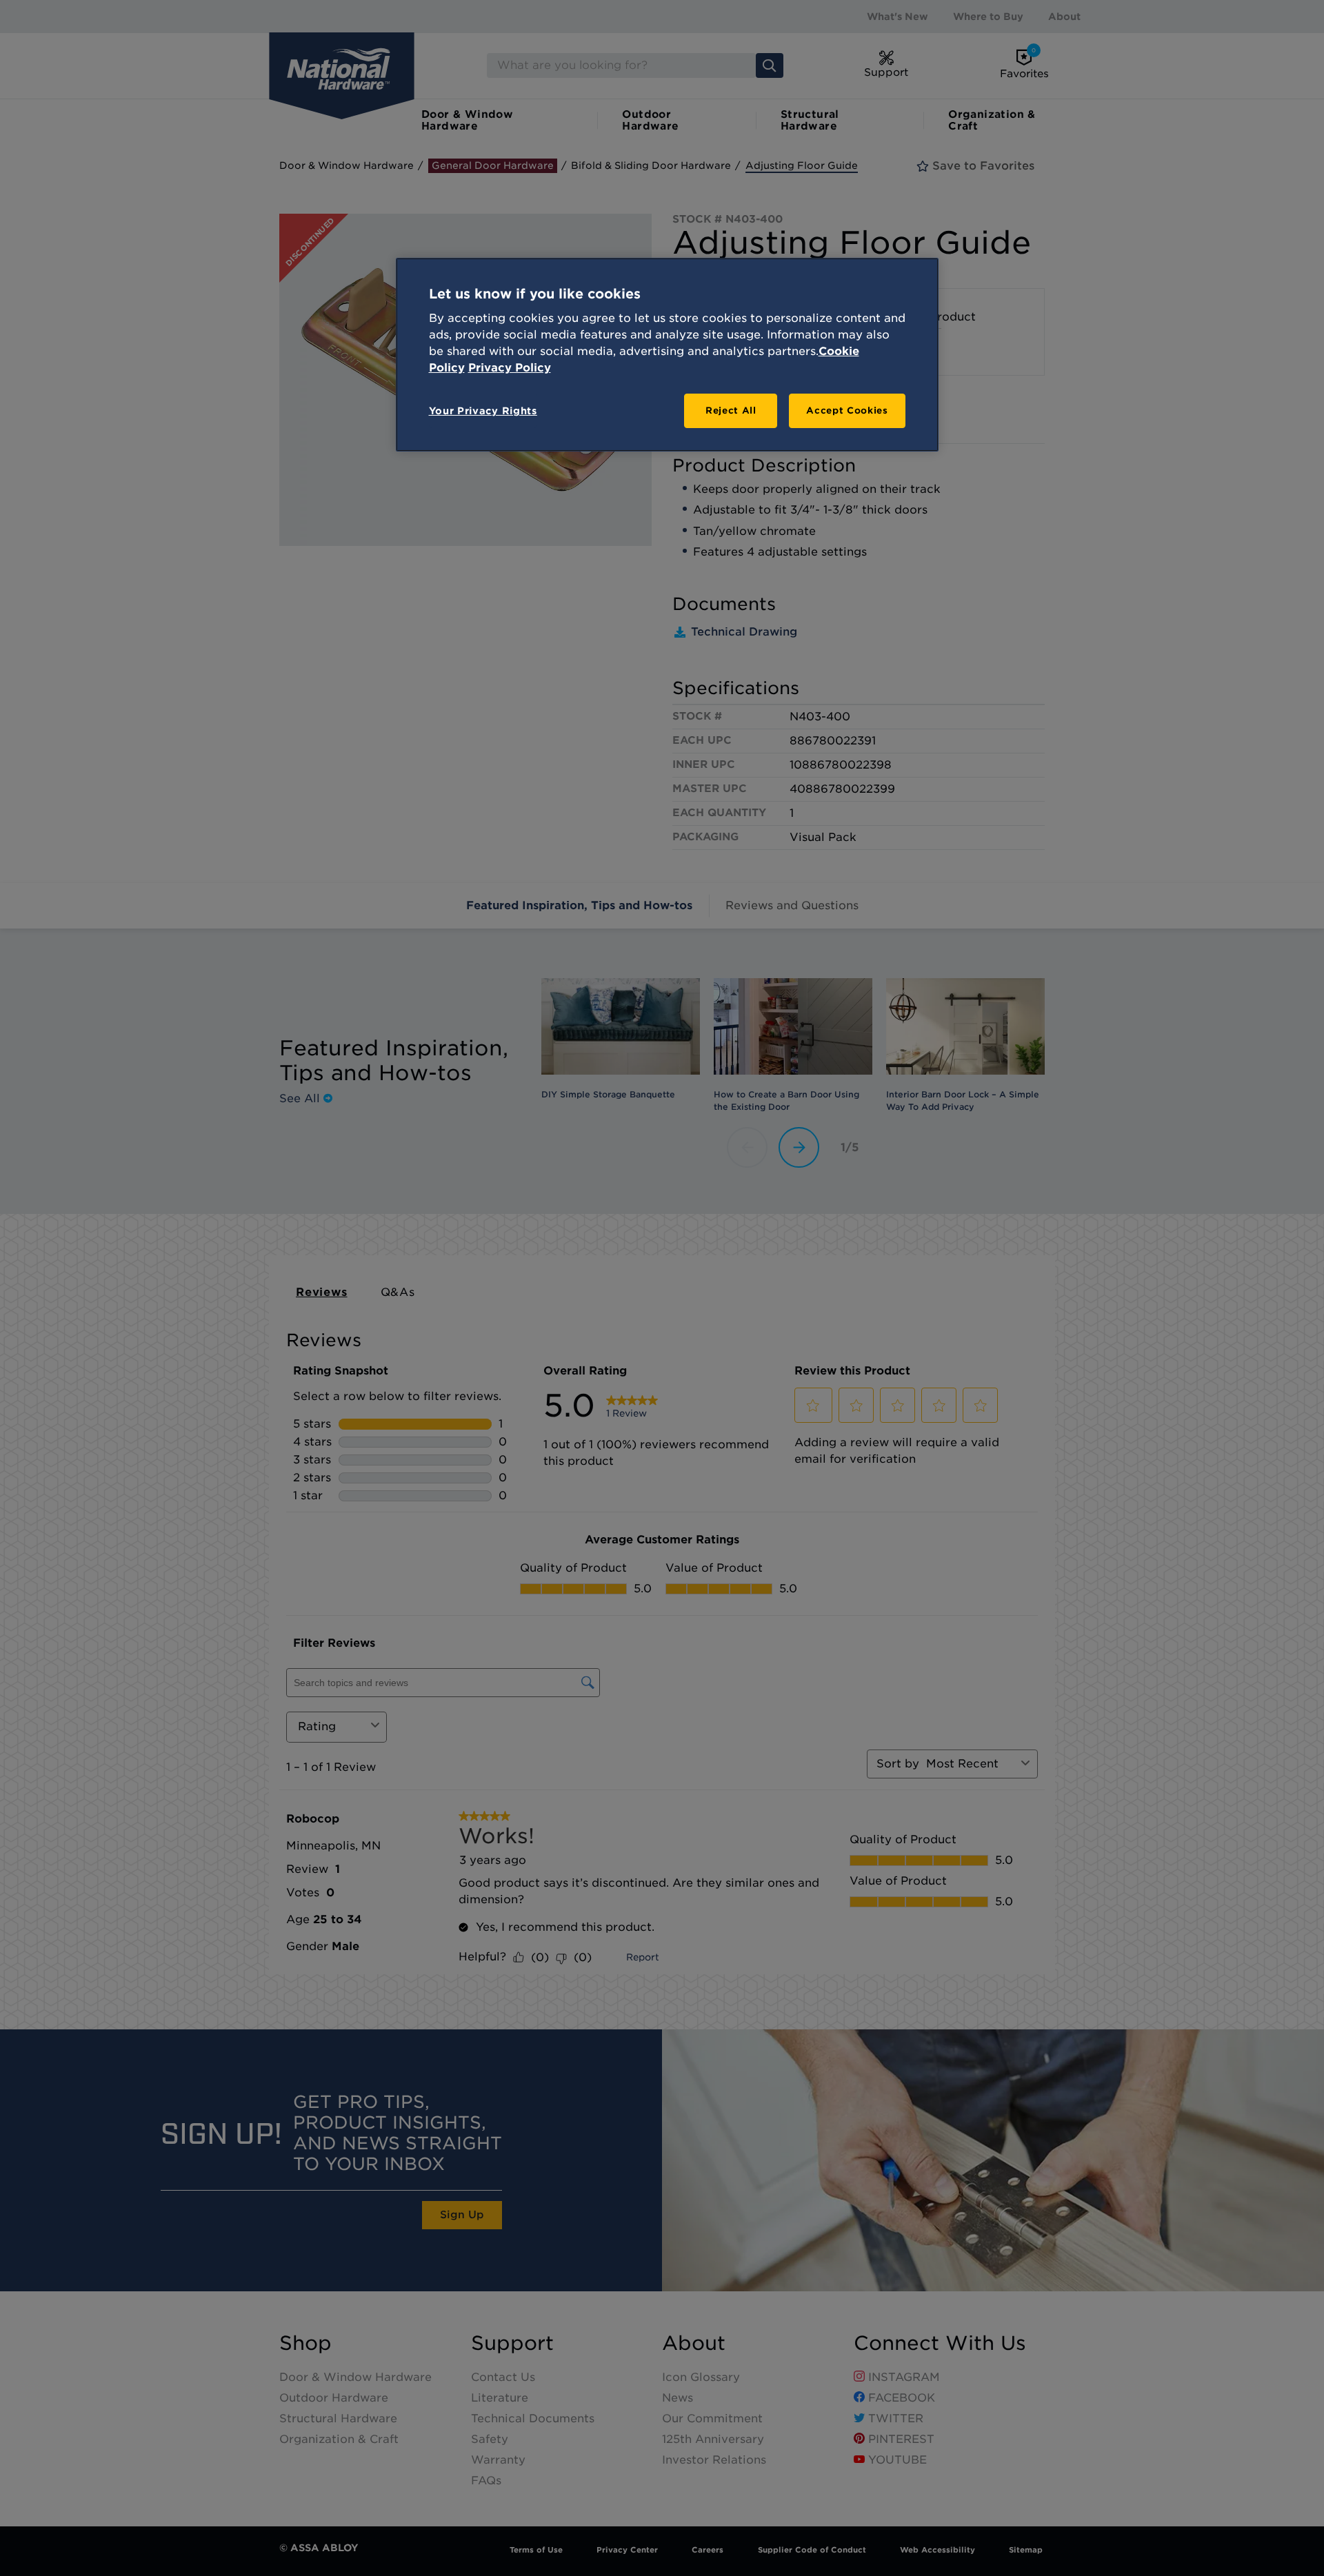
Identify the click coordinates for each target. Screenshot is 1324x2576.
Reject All (731, 410)
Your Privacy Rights (483, 411)
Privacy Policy (510, 368)
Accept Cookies (847, 410)
